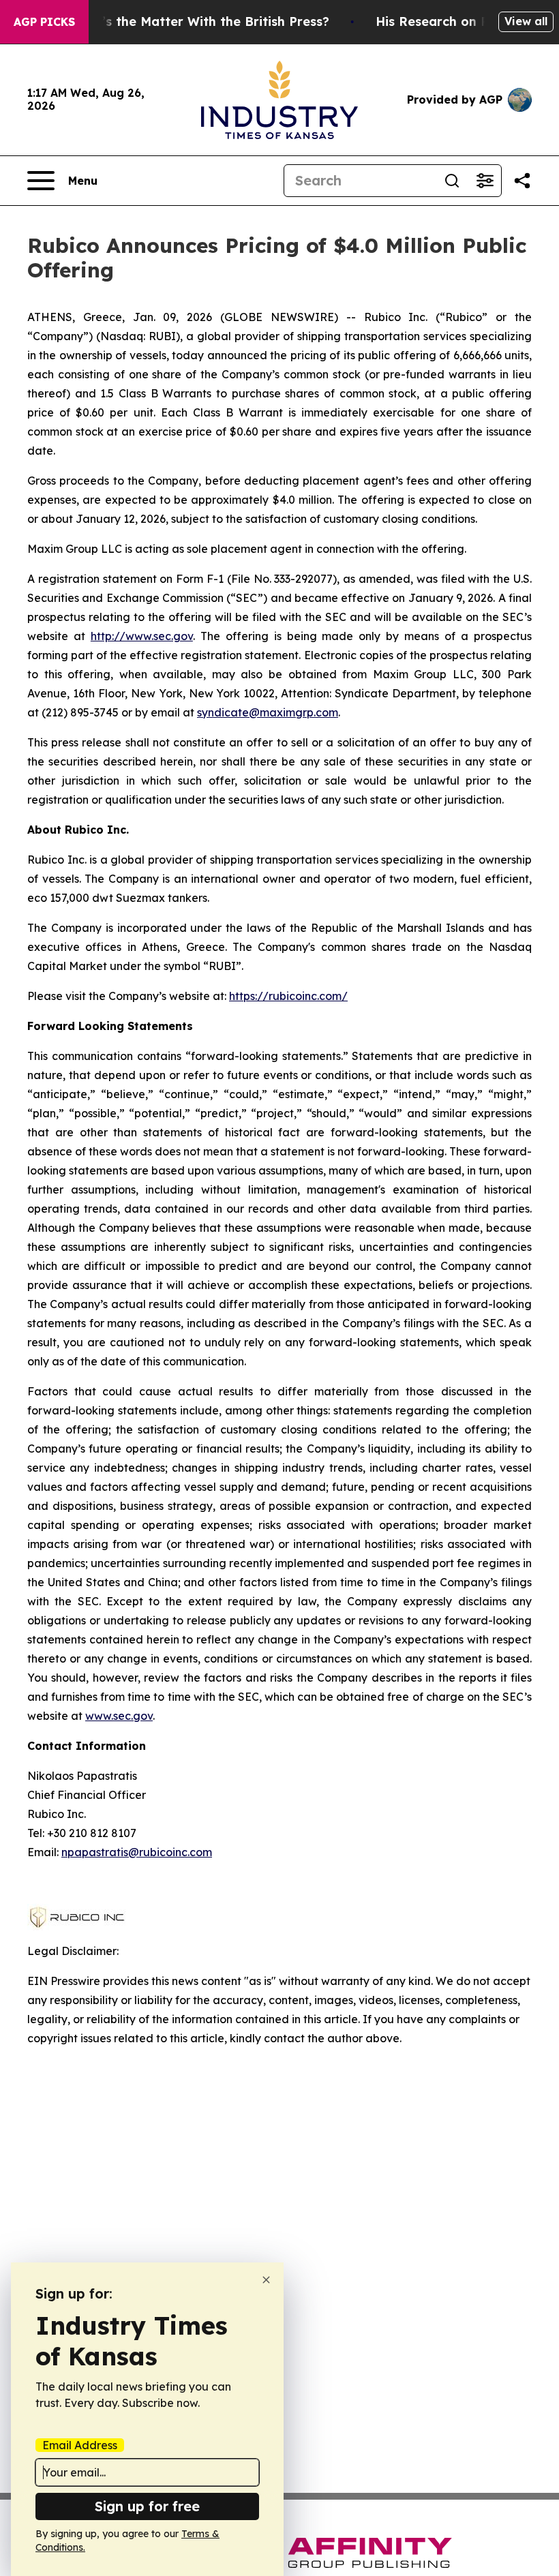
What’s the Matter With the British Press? (199, 21)
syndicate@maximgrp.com (268, 712)
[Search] (452, 181)
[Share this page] (522, 181)
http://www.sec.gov (142, 636)
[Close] (266, 2280)
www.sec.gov (119, 1716)
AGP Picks (44, 22)
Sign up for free (147, 2506)
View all (526, 21)
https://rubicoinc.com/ (288, 996)
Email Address (80, 2445)
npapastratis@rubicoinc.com (137, 1852)
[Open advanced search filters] (485, 181)
